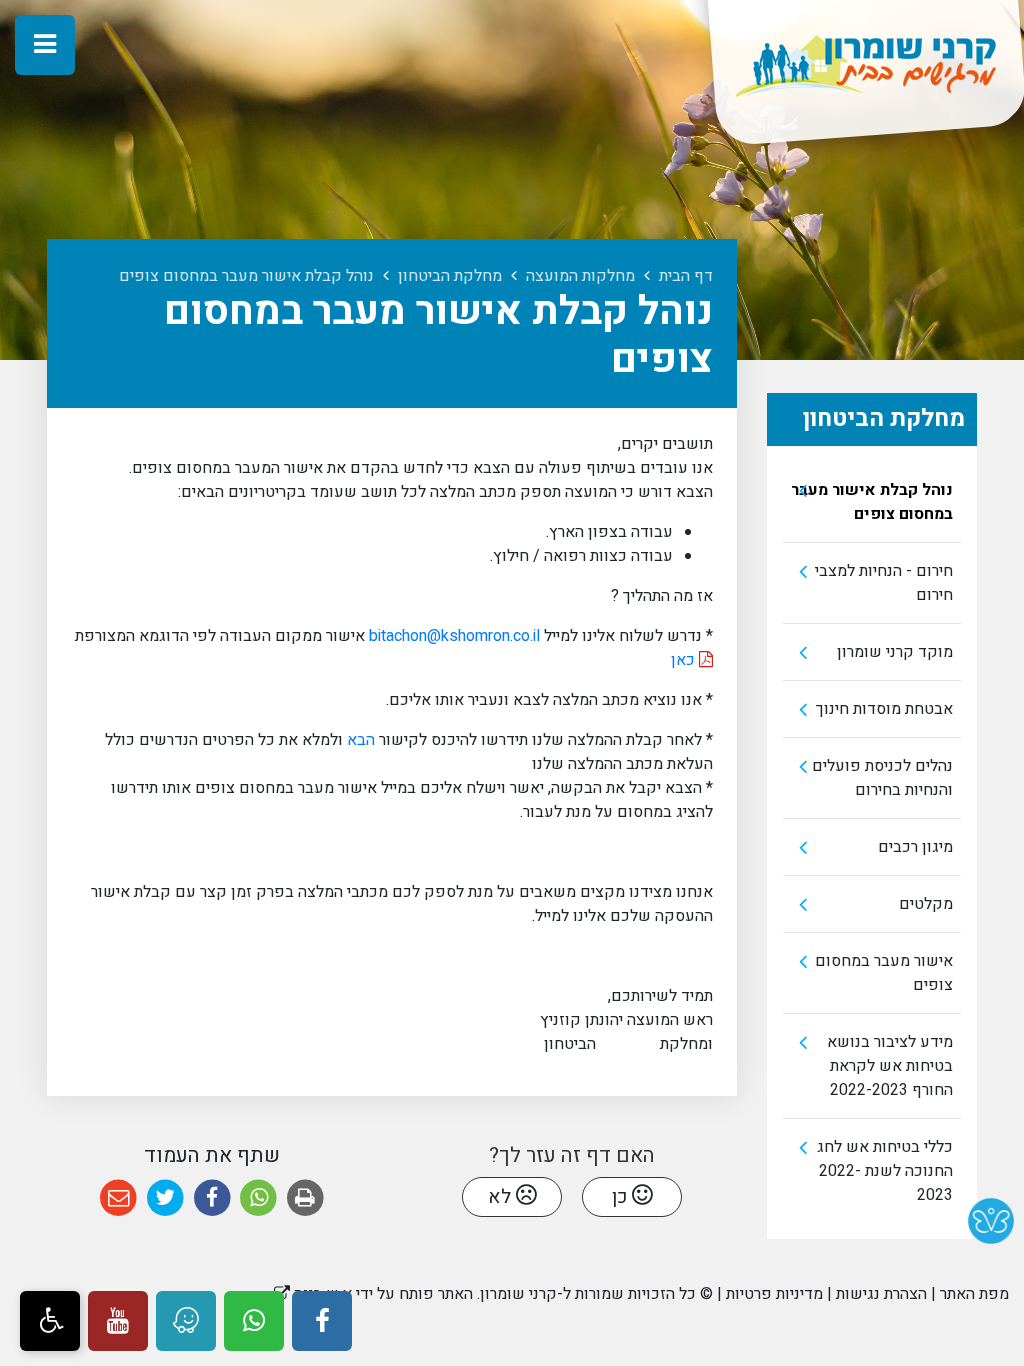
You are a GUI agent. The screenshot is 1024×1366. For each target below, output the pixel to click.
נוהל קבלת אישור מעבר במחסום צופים (872, 502)
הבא (359, 740)
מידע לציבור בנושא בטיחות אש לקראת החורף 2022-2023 (890, 1066)
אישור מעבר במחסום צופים (884, 973)
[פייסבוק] (322, 1321)
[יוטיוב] (118, 1321)
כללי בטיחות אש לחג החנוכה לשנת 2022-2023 (885, 1171)
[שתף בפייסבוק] (212, 1198)
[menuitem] (872, 502)
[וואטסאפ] (254, 1321)
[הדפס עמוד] (305, 1198)
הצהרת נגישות (881, 1294)
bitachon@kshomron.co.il (454, 636)
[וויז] (186, 1321)
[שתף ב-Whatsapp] (258, 1198)
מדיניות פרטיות (774, 1294)
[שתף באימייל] (118, 1198)
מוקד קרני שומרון (895, 652)
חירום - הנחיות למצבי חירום (884, 583)
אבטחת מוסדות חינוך (884, 709)
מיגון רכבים (915, 847)
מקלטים (926, 904)
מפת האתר (974, 1294)
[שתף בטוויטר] (165, 1198)
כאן (685, 660)
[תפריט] (45, 45)
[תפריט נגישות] (50, 1321)
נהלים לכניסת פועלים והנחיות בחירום (882, 778)
